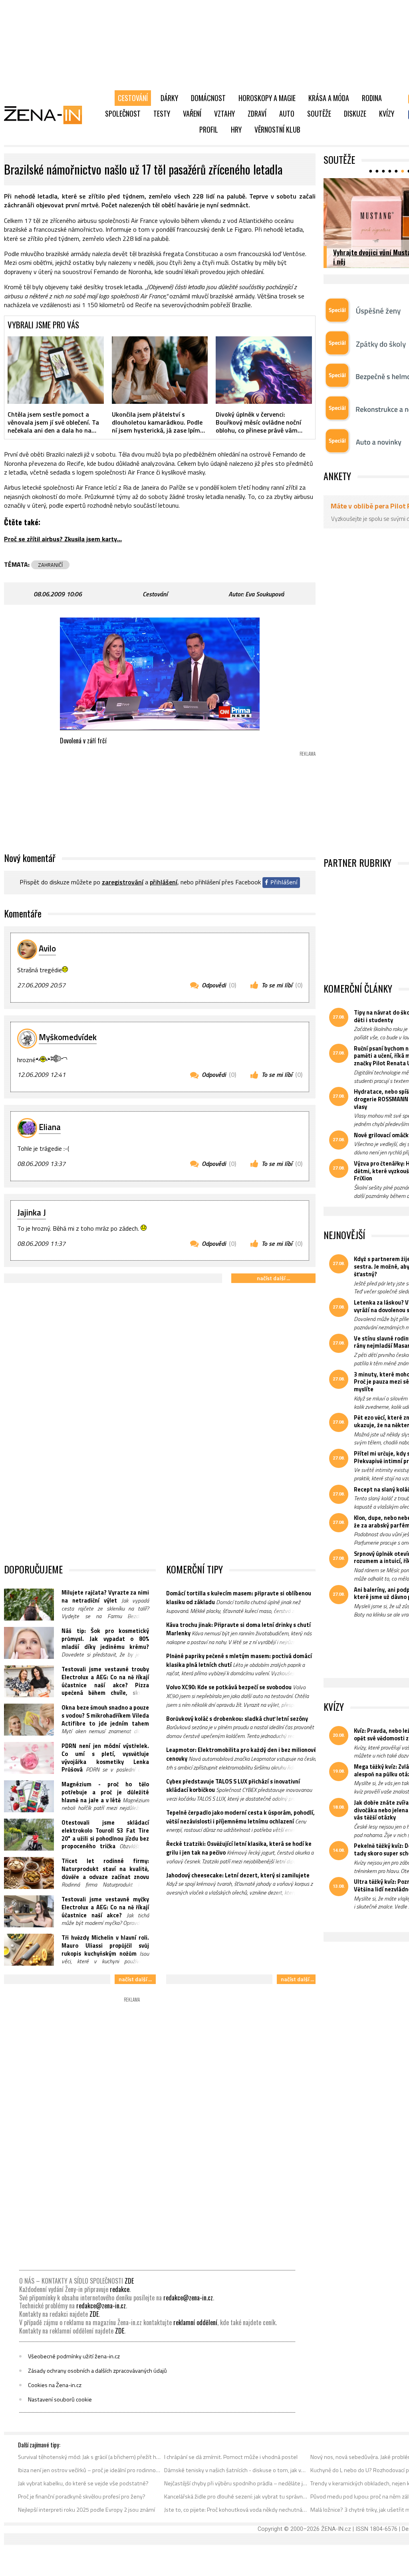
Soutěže (319, 113)
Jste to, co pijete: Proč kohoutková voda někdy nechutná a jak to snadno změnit (236, 2510)
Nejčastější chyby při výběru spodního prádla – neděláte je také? (236, 2483)
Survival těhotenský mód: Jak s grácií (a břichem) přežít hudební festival (90, 2457)
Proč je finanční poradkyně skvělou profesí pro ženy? (82, 2497)
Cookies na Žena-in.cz (55, 2385)
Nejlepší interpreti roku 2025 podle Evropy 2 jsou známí (86, 2510)
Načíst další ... (273, 1278)
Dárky (169, 98)
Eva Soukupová (265, 594)
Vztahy (224, 113)
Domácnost (208, 98)
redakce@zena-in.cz (188, 2298)
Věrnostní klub (277, 129)
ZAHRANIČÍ (50, 565)
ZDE (129, 2281)
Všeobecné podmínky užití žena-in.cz (74, 2356)
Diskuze (355, 113)
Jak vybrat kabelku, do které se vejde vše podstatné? (83, 2483)
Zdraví (257, 113)
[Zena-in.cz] (48, 115)
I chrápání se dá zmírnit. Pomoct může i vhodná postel (231, 2457)
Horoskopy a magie (267, 98)
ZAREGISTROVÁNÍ (123, 882)
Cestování (133, 98)
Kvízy (387, 113)
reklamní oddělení (195, 2322)
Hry (236, 129)
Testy (162, 113)
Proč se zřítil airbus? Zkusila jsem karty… (63, 539)
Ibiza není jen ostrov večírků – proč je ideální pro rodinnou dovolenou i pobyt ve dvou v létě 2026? (90, 2470)
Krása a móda (329, 98)
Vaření (192, 113)
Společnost (123, 113)
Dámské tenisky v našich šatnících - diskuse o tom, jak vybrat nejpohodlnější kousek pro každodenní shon (236, 2470)
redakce (120, 2289)
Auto (287, 113)
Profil (209, 129)
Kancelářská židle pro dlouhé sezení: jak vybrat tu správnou (236, 2497)
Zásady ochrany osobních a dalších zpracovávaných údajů (97, 2371)
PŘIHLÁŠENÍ (164, 882)
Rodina (372, 98)
